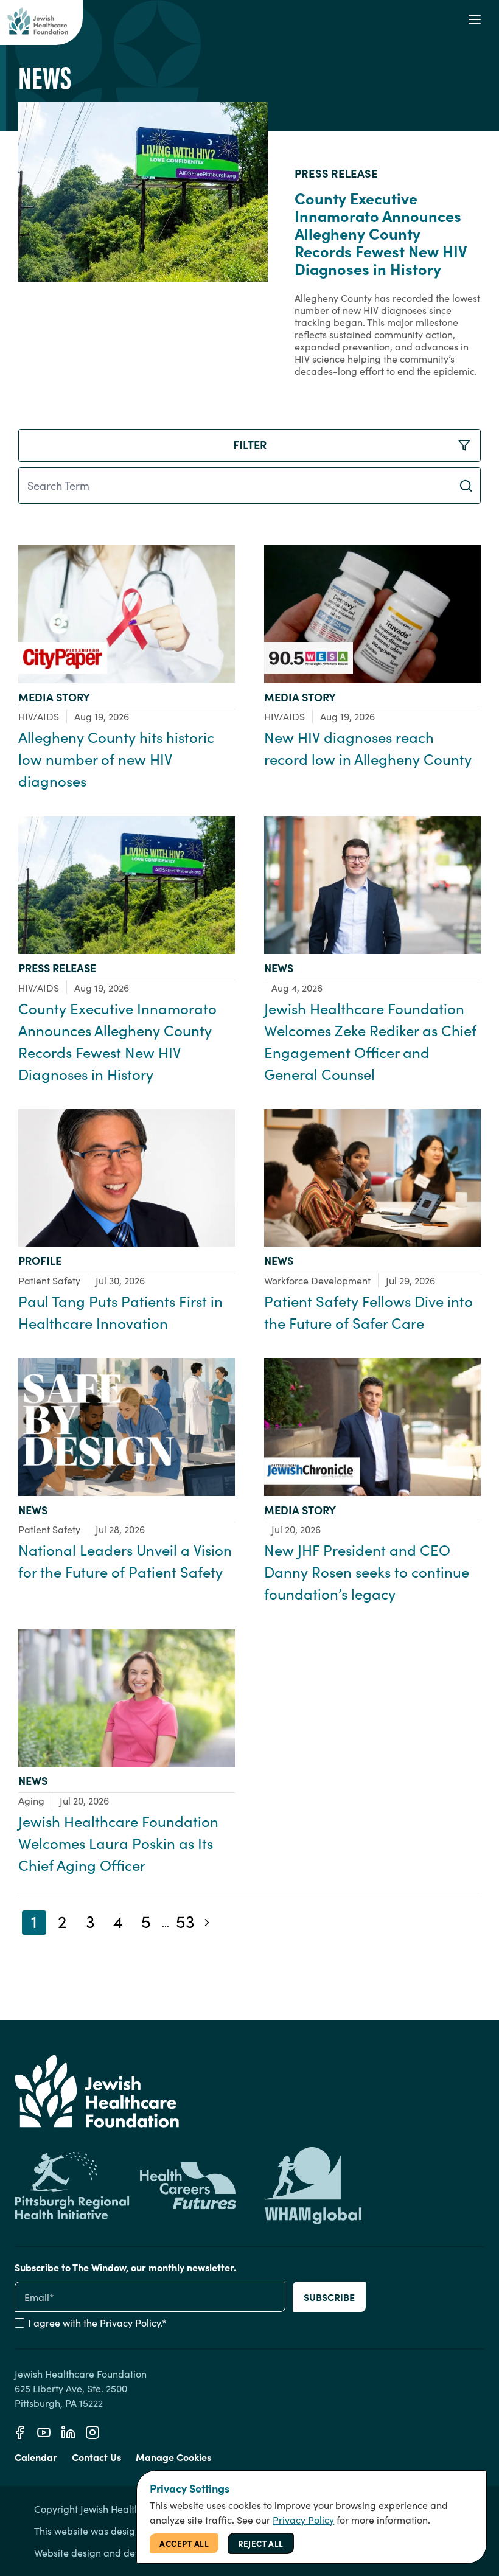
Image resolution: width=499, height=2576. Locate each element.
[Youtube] (44, 2432)
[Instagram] (92, 2432)
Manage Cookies (173, 2457)
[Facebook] (19, 2432)
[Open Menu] (475, 19)
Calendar (36, 2457)
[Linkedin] (68, 2432)
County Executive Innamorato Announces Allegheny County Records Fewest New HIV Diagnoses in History (381, 233)
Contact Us (96, 2457)
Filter (250, 444)
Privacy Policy (130, 2323)
